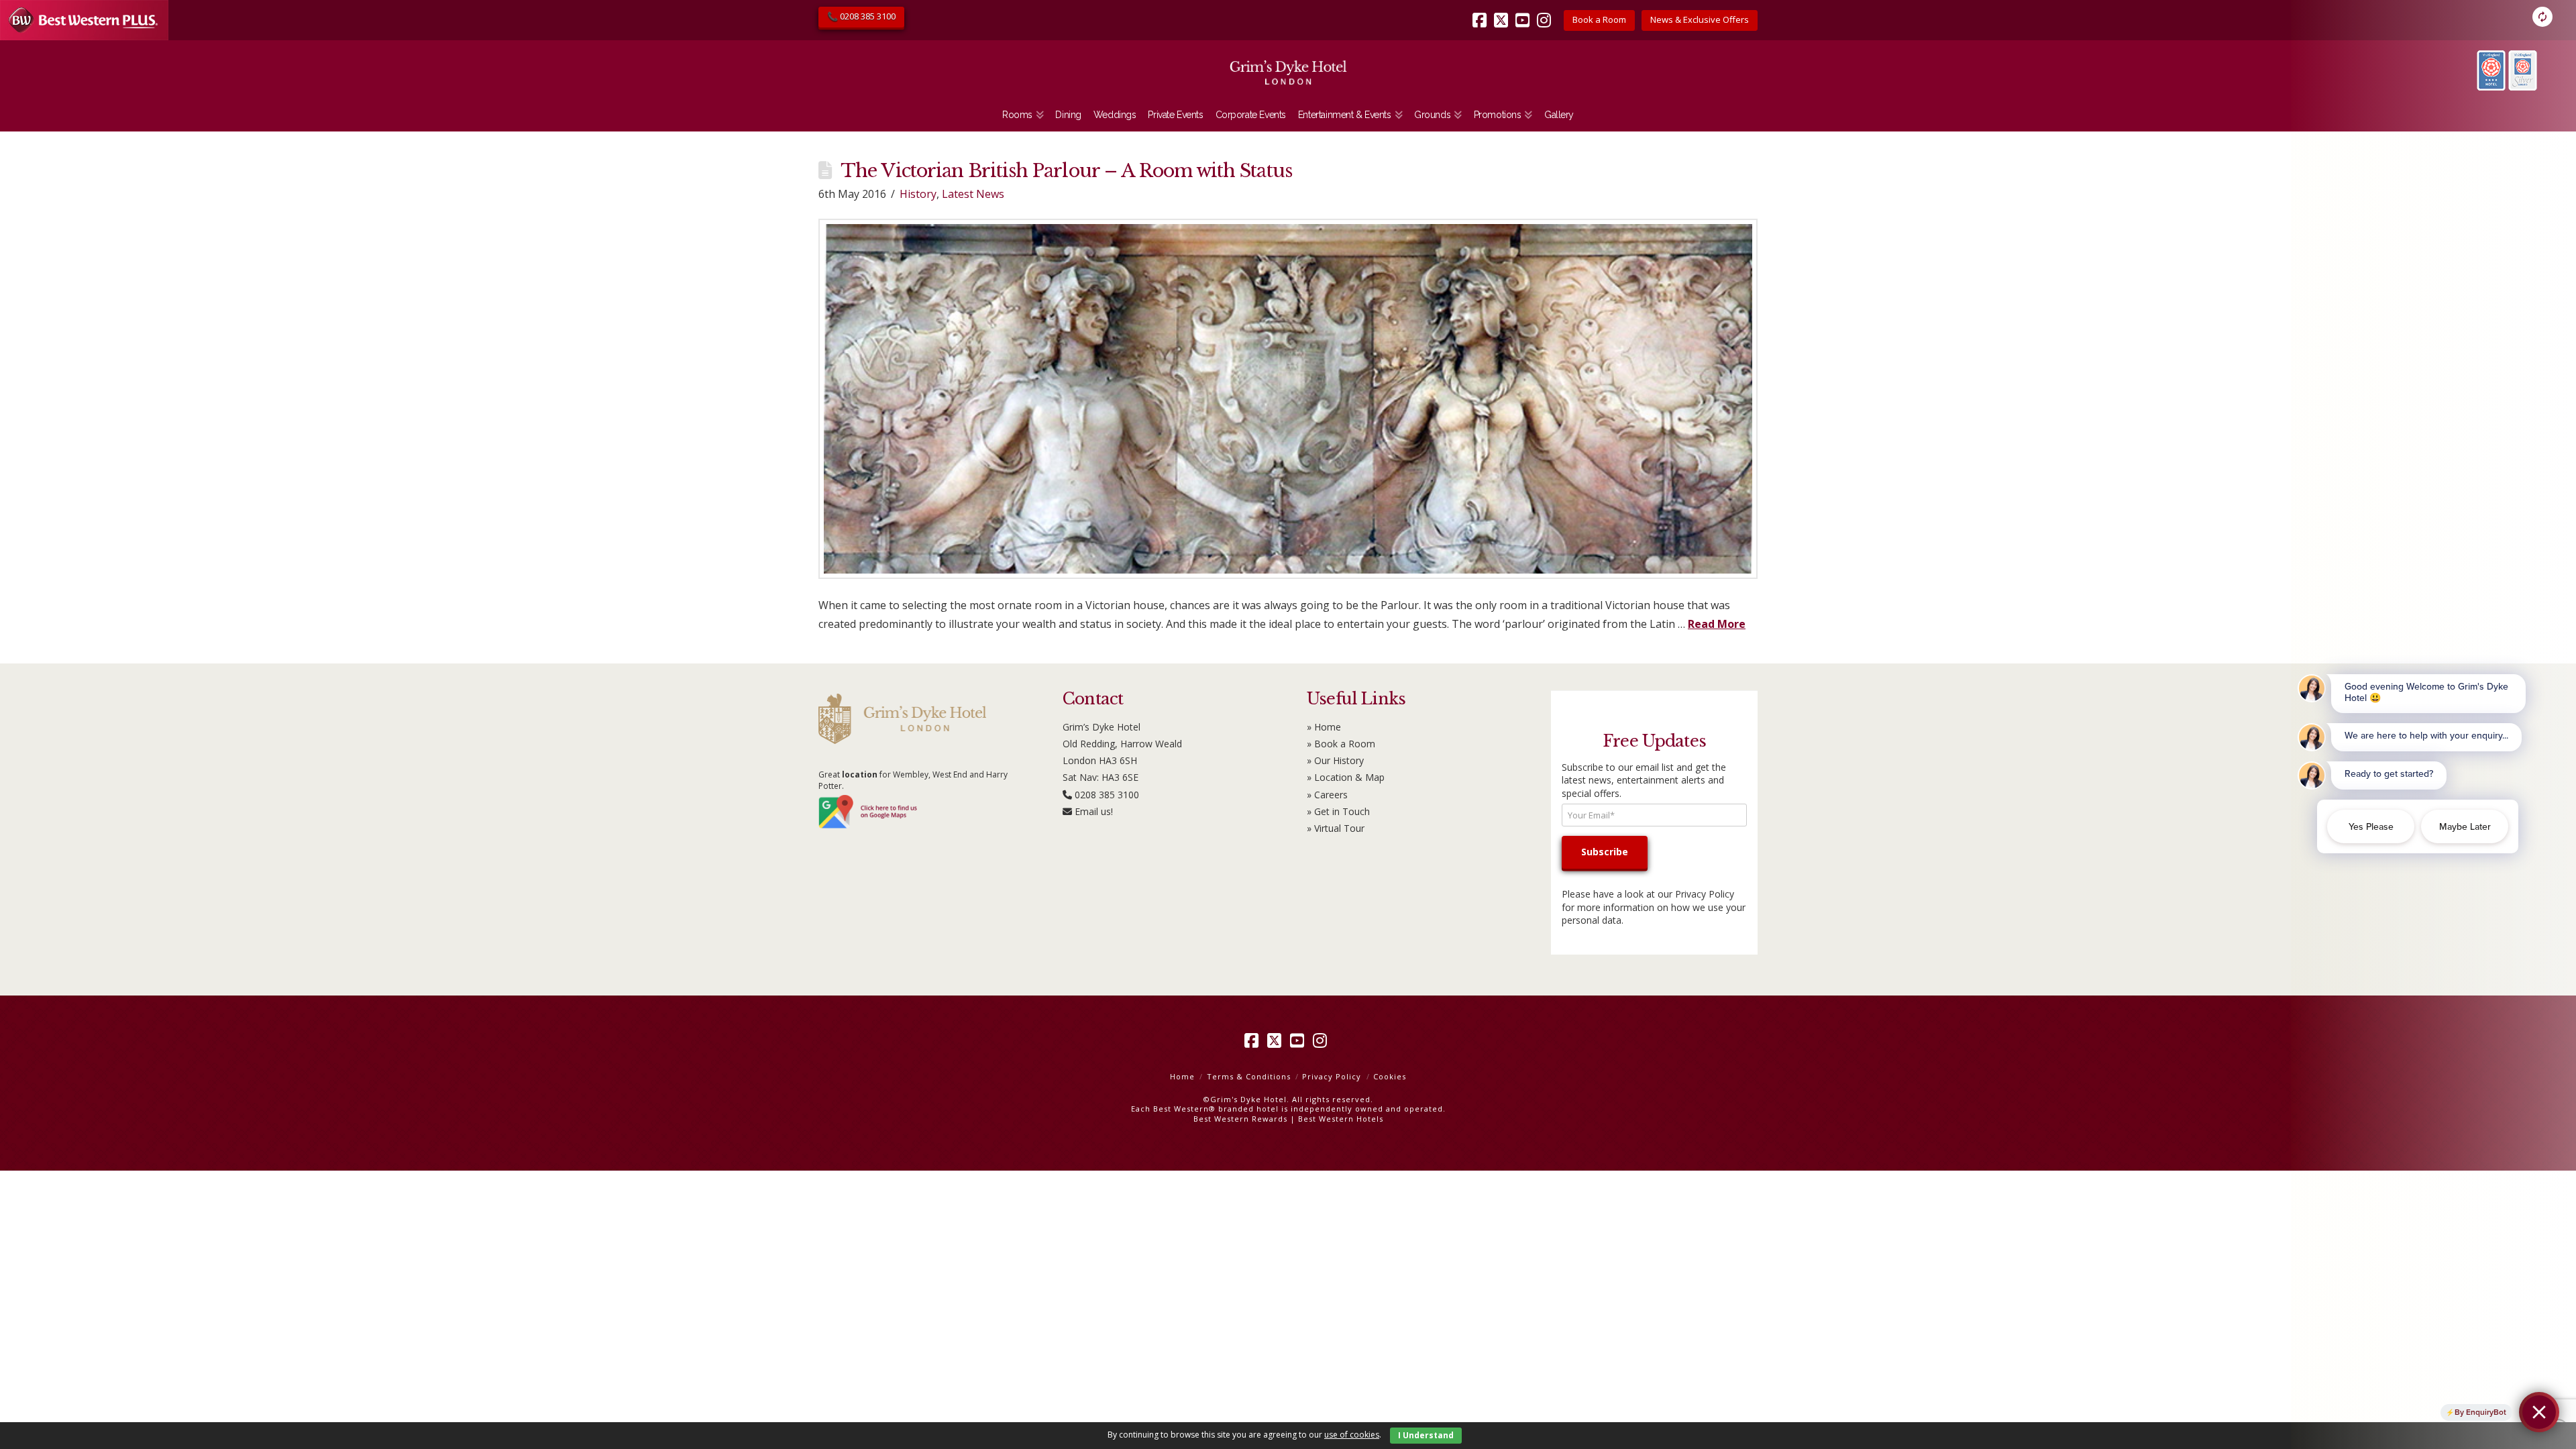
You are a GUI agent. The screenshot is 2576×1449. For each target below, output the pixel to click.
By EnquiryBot (2480, 1412)
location (860, 774)
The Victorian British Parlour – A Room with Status (1066, 171)
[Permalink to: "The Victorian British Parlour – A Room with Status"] (1288, 398)
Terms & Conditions (1249, 1076)
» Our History (1335, 760)
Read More (1717, 624)
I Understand (1426, 1435)
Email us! (1094, 811)
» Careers (1327, 795)
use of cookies (1352, 1435)
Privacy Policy (1705, 894)
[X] (1503, 11)
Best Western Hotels (1341, 1119)
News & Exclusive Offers (1700, 19)
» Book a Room (1341, 744)
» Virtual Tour (1336, 828)
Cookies (1390, 1076)
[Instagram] (1546, 11)
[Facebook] (1482, 11)
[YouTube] (1525, 11)
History (918, 194)
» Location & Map (1346, 777)
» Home (1324, 727)
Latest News (973, 194)
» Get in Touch (1338, 811)
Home (1182, 1076)
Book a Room (1599, 19)
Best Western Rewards (1240, 1119)
